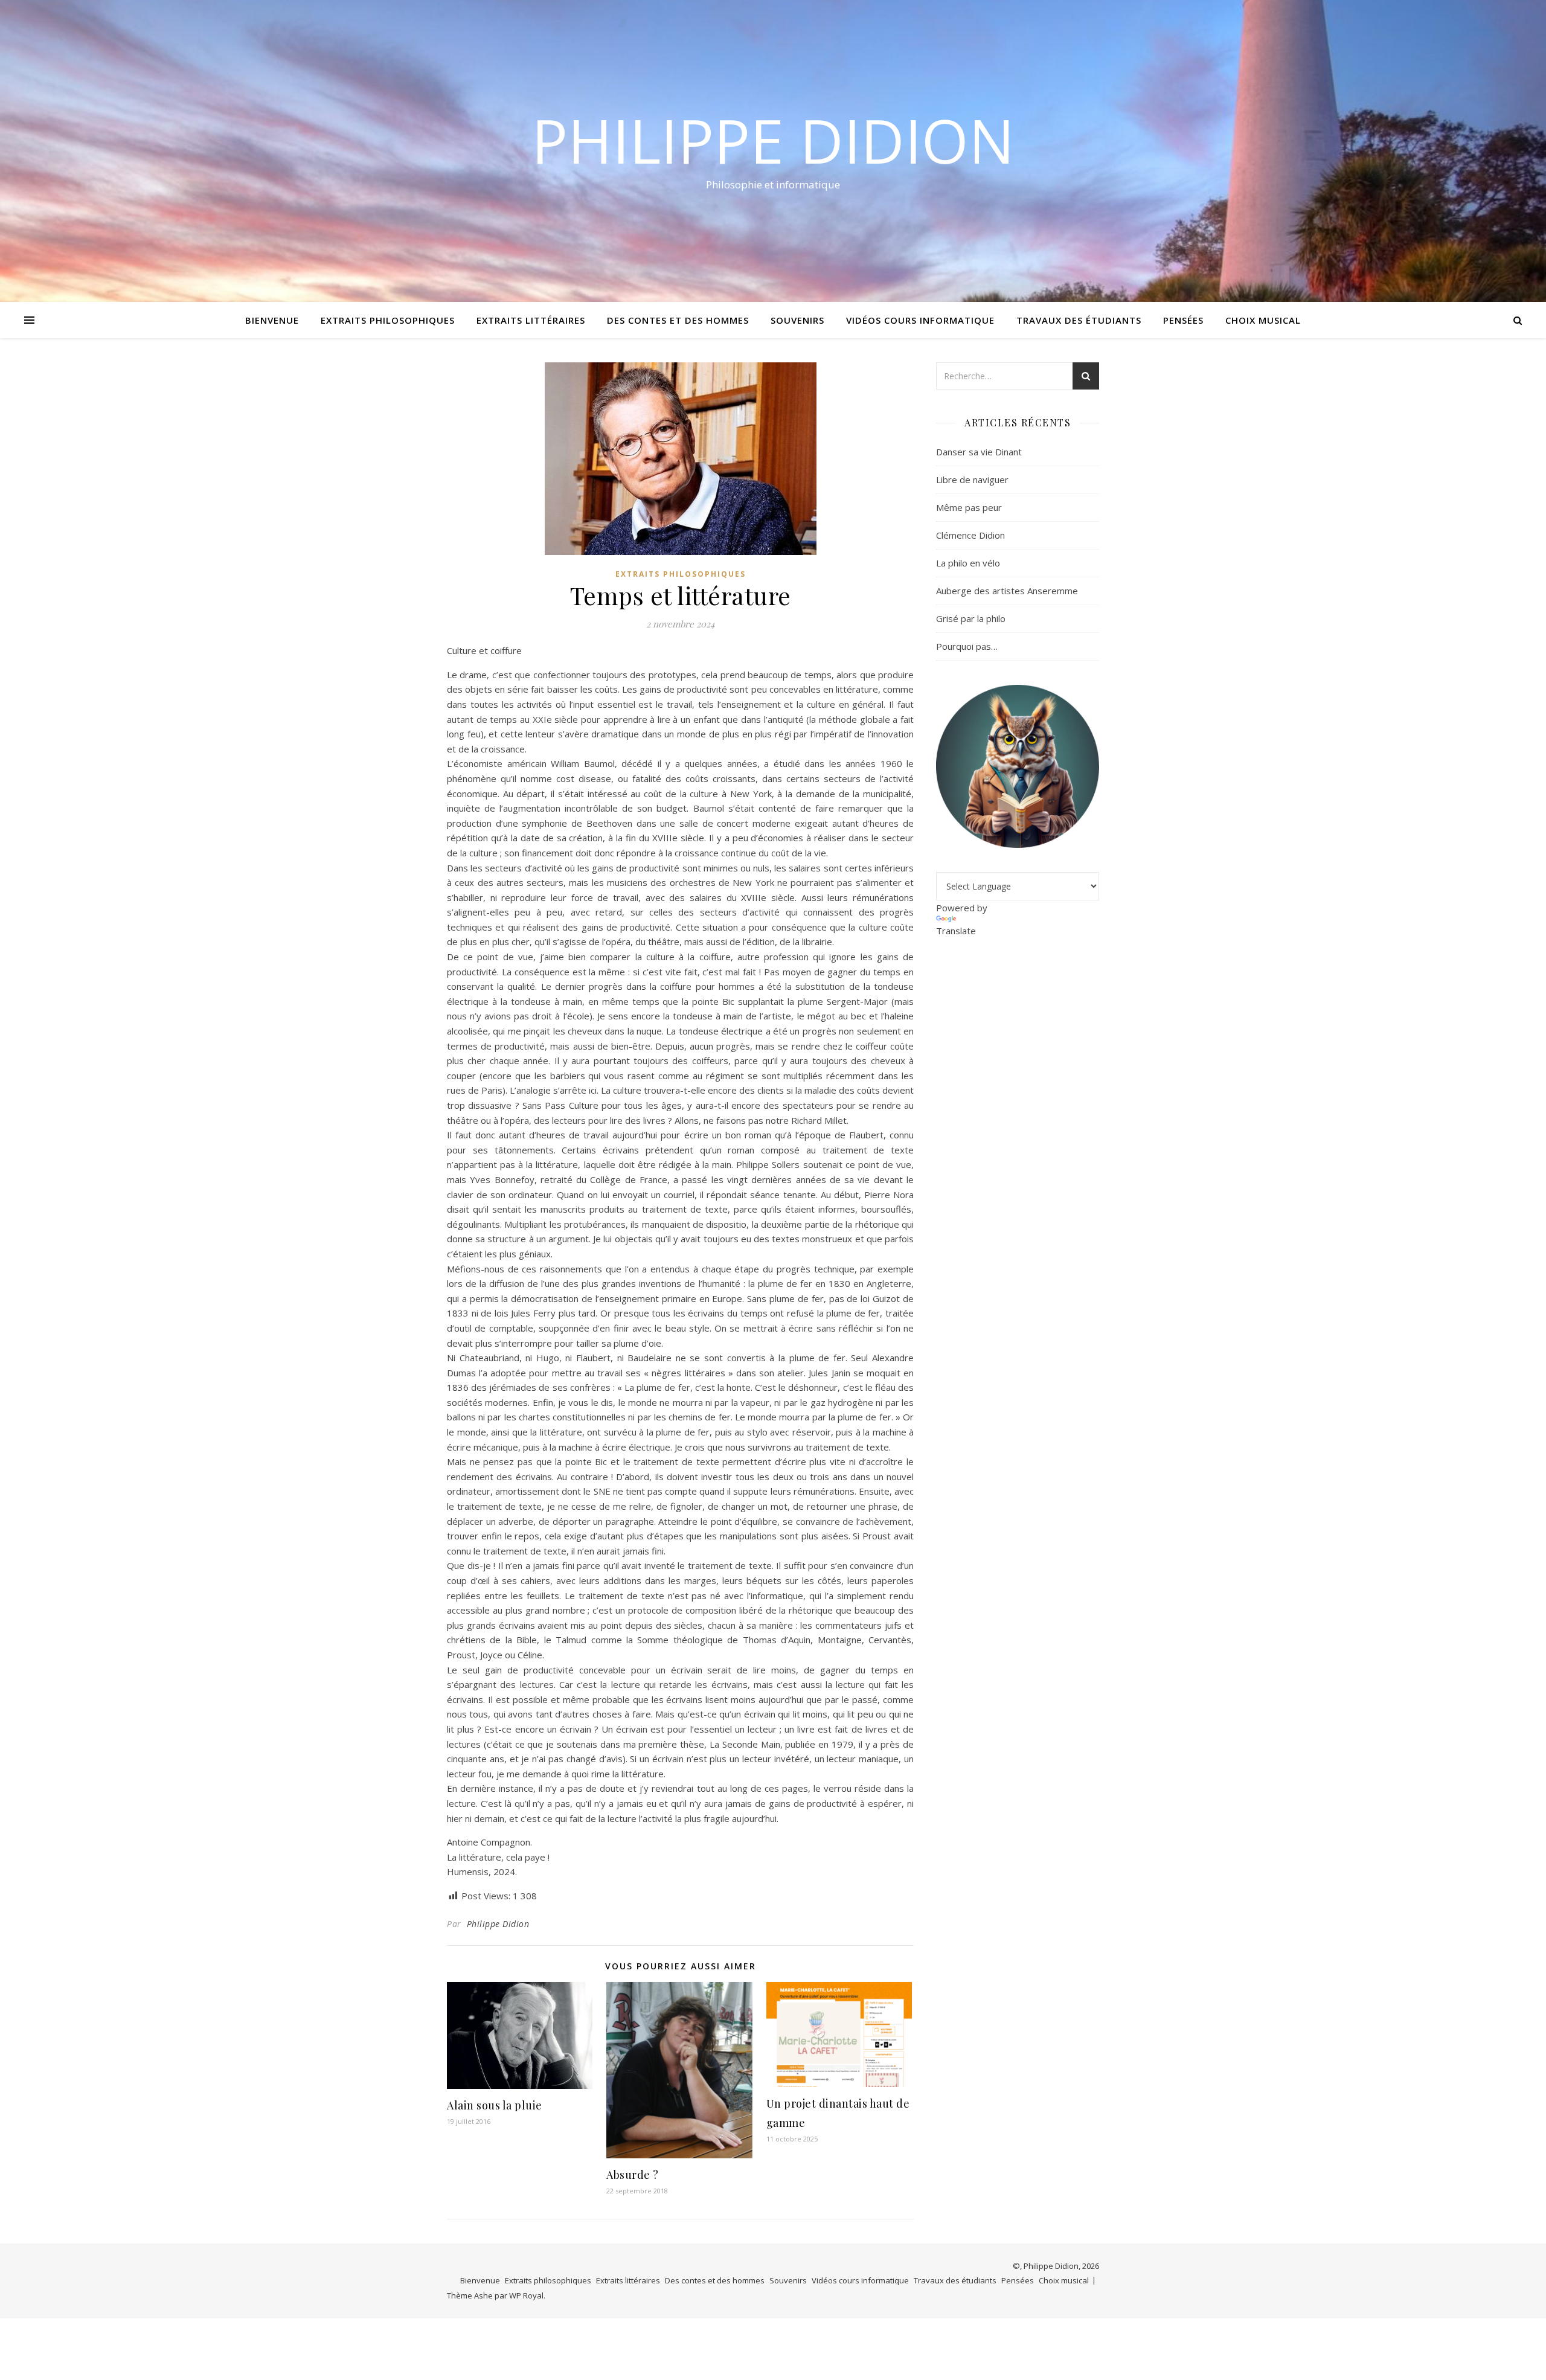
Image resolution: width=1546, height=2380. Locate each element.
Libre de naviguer (972, 480)
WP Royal (526, 2295)
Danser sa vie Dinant (979, 452)
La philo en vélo (968, 563)
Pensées (1183, 320)
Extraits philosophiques (388, 320)
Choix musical (1263, 320)
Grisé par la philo (971, 618)
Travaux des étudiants (1079, 320)
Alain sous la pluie (495, 2105)
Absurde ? (633, 2175)
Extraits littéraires (531, 320)
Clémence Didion (970, 535)
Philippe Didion (773, 140)
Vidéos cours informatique (920, 320)
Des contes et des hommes (678, 320)
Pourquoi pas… (967, 646)
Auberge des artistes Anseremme (1007, 591)
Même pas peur (969, 507)
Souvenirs (797, 320)
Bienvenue (272, 320)
